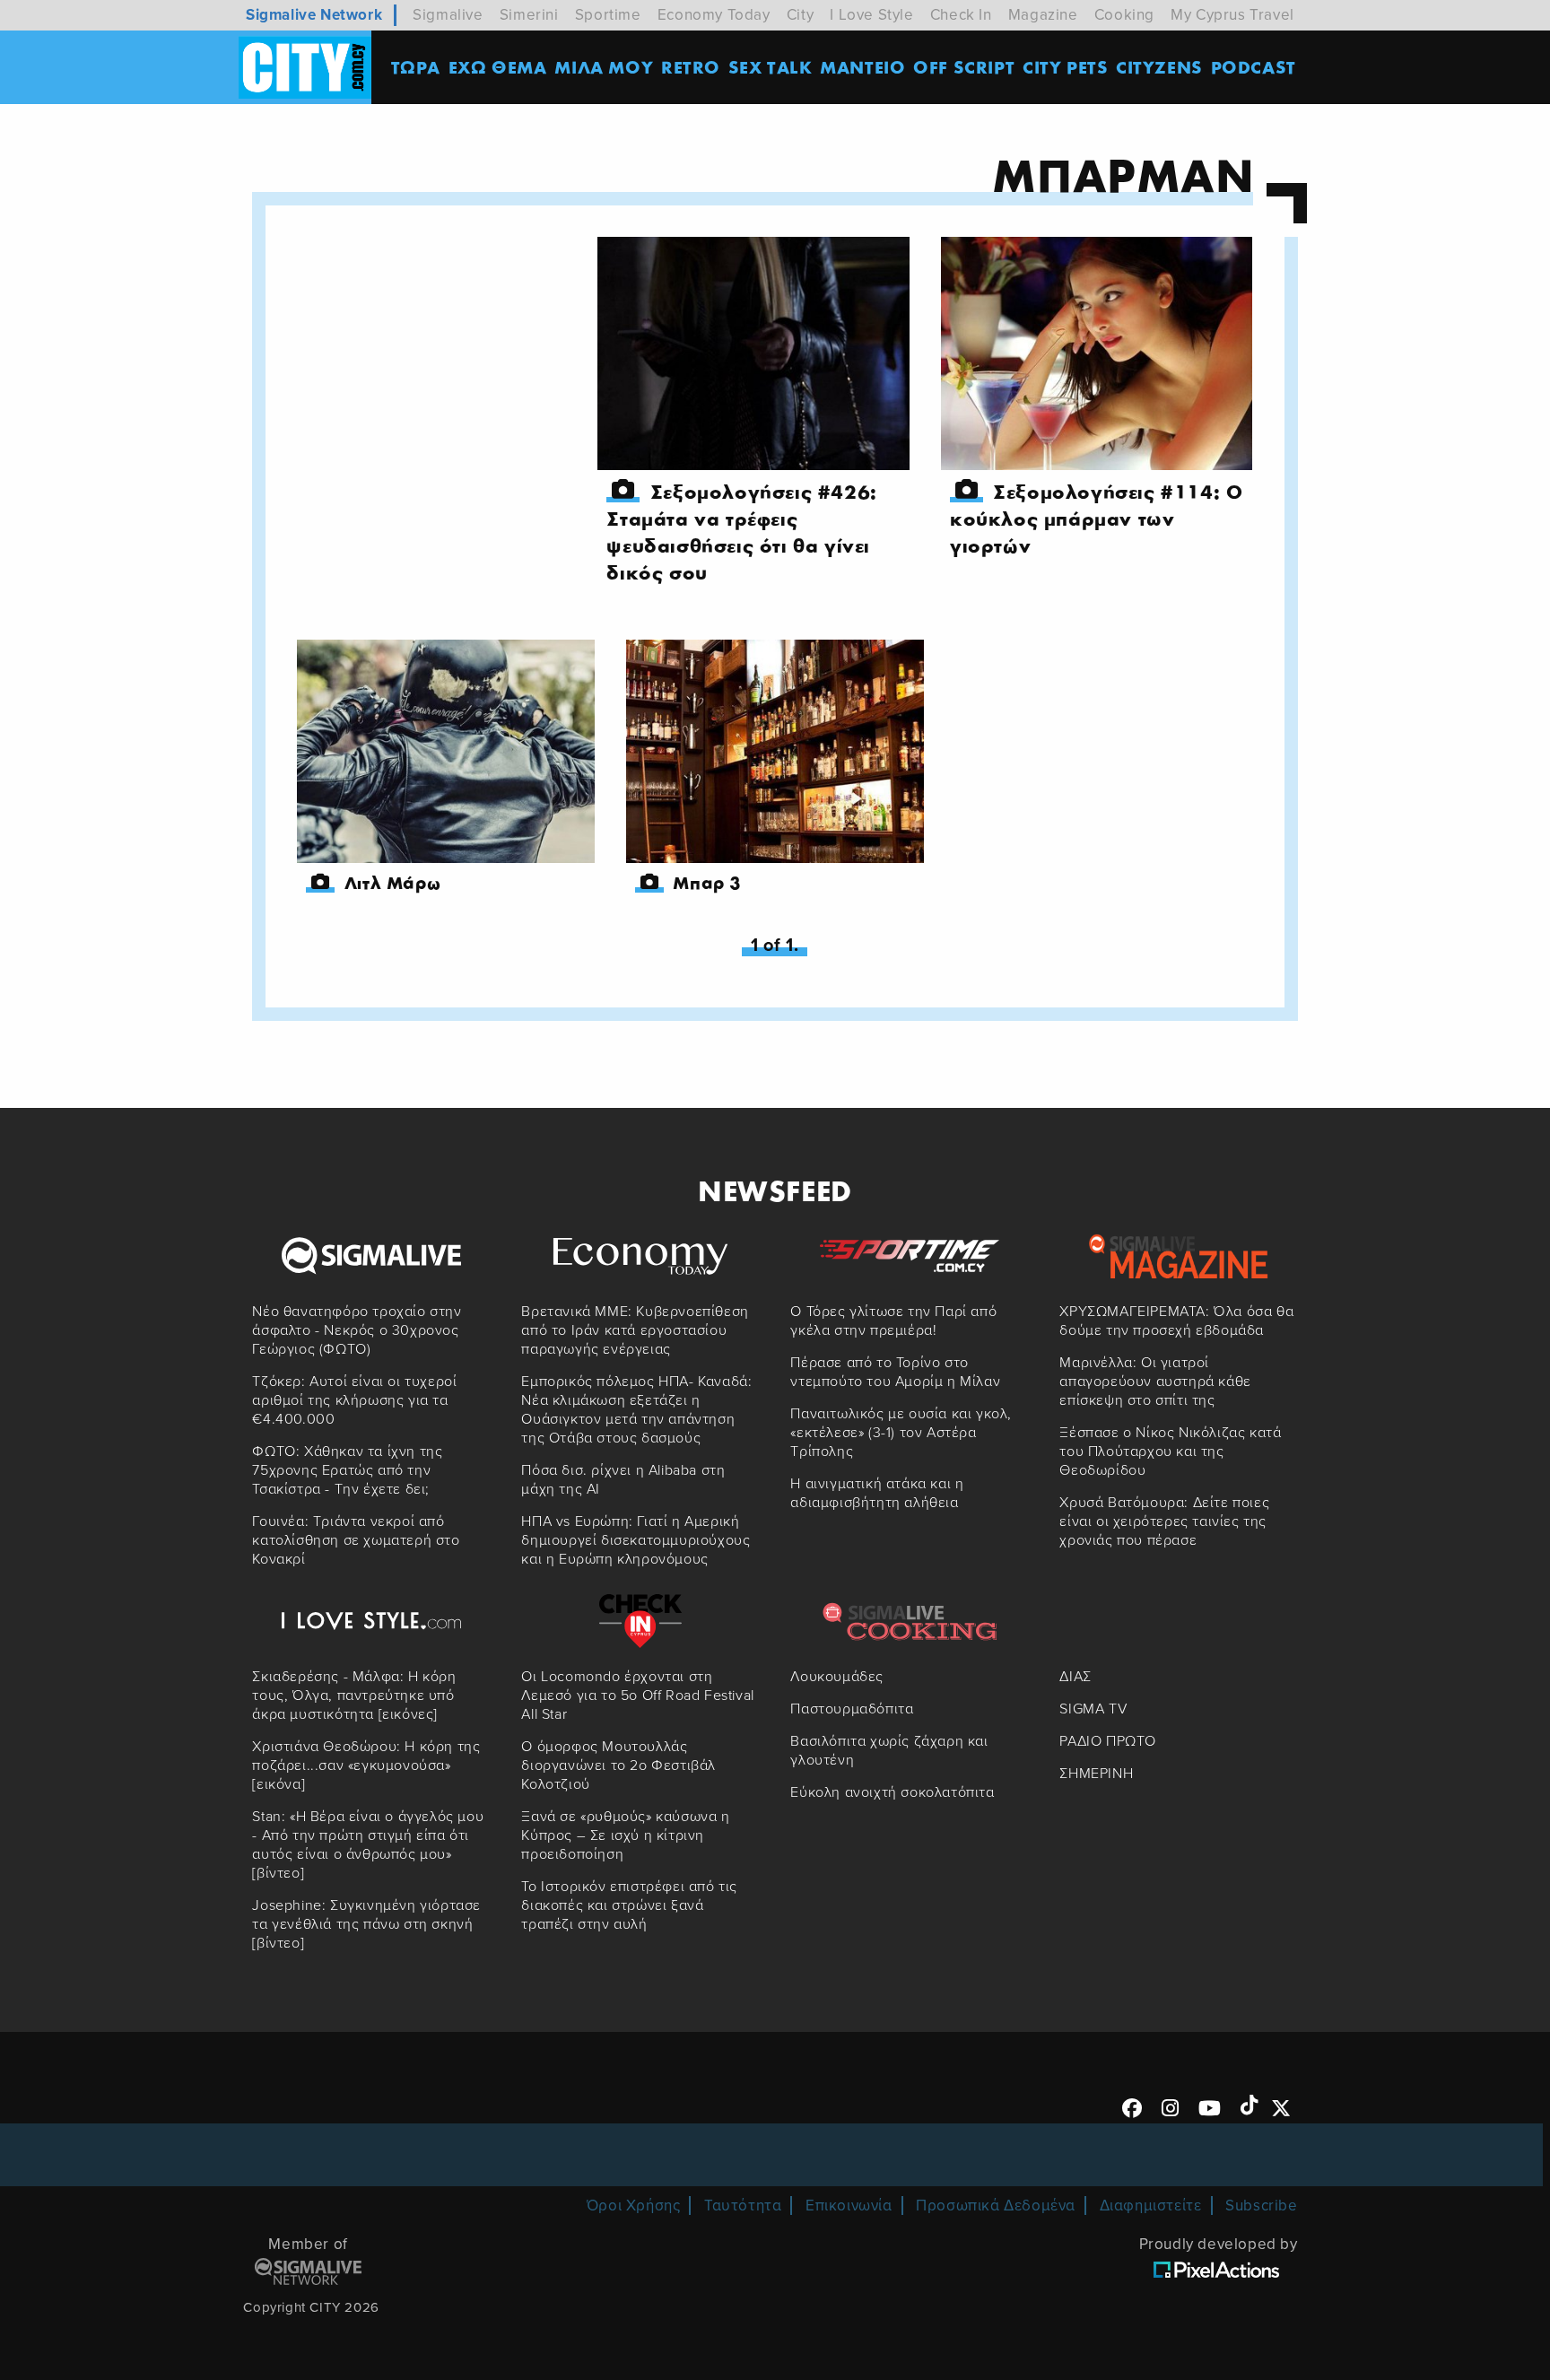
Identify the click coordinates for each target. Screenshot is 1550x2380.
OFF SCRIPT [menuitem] (964, 67)
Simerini (529, 15)
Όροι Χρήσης (634, 2206)
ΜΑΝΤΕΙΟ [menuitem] (862, 67)
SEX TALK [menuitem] (771, 67)
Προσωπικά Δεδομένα (996, 2206)
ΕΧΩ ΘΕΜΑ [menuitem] (498, 67)
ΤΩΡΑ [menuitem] (416, 67)
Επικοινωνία (849, 2206)
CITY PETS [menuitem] (1065, 67)
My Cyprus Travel (1232, 15)
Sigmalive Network (314, 15)
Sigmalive (448, 15)
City (800, 15)
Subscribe (1261, 2206)
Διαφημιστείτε (1151, 2206)
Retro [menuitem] (691, 67)
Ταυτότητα (743, 2206)
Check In (961, 15)
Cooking (1124, 15)
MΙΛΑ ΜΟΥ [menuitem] (604, 67)
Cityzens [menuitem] (1159, 67)
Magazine (1043, 15)
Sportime (608, 15)
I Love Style (871, 15)
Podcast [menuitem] (1254, 67)
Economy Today (714, 15)
